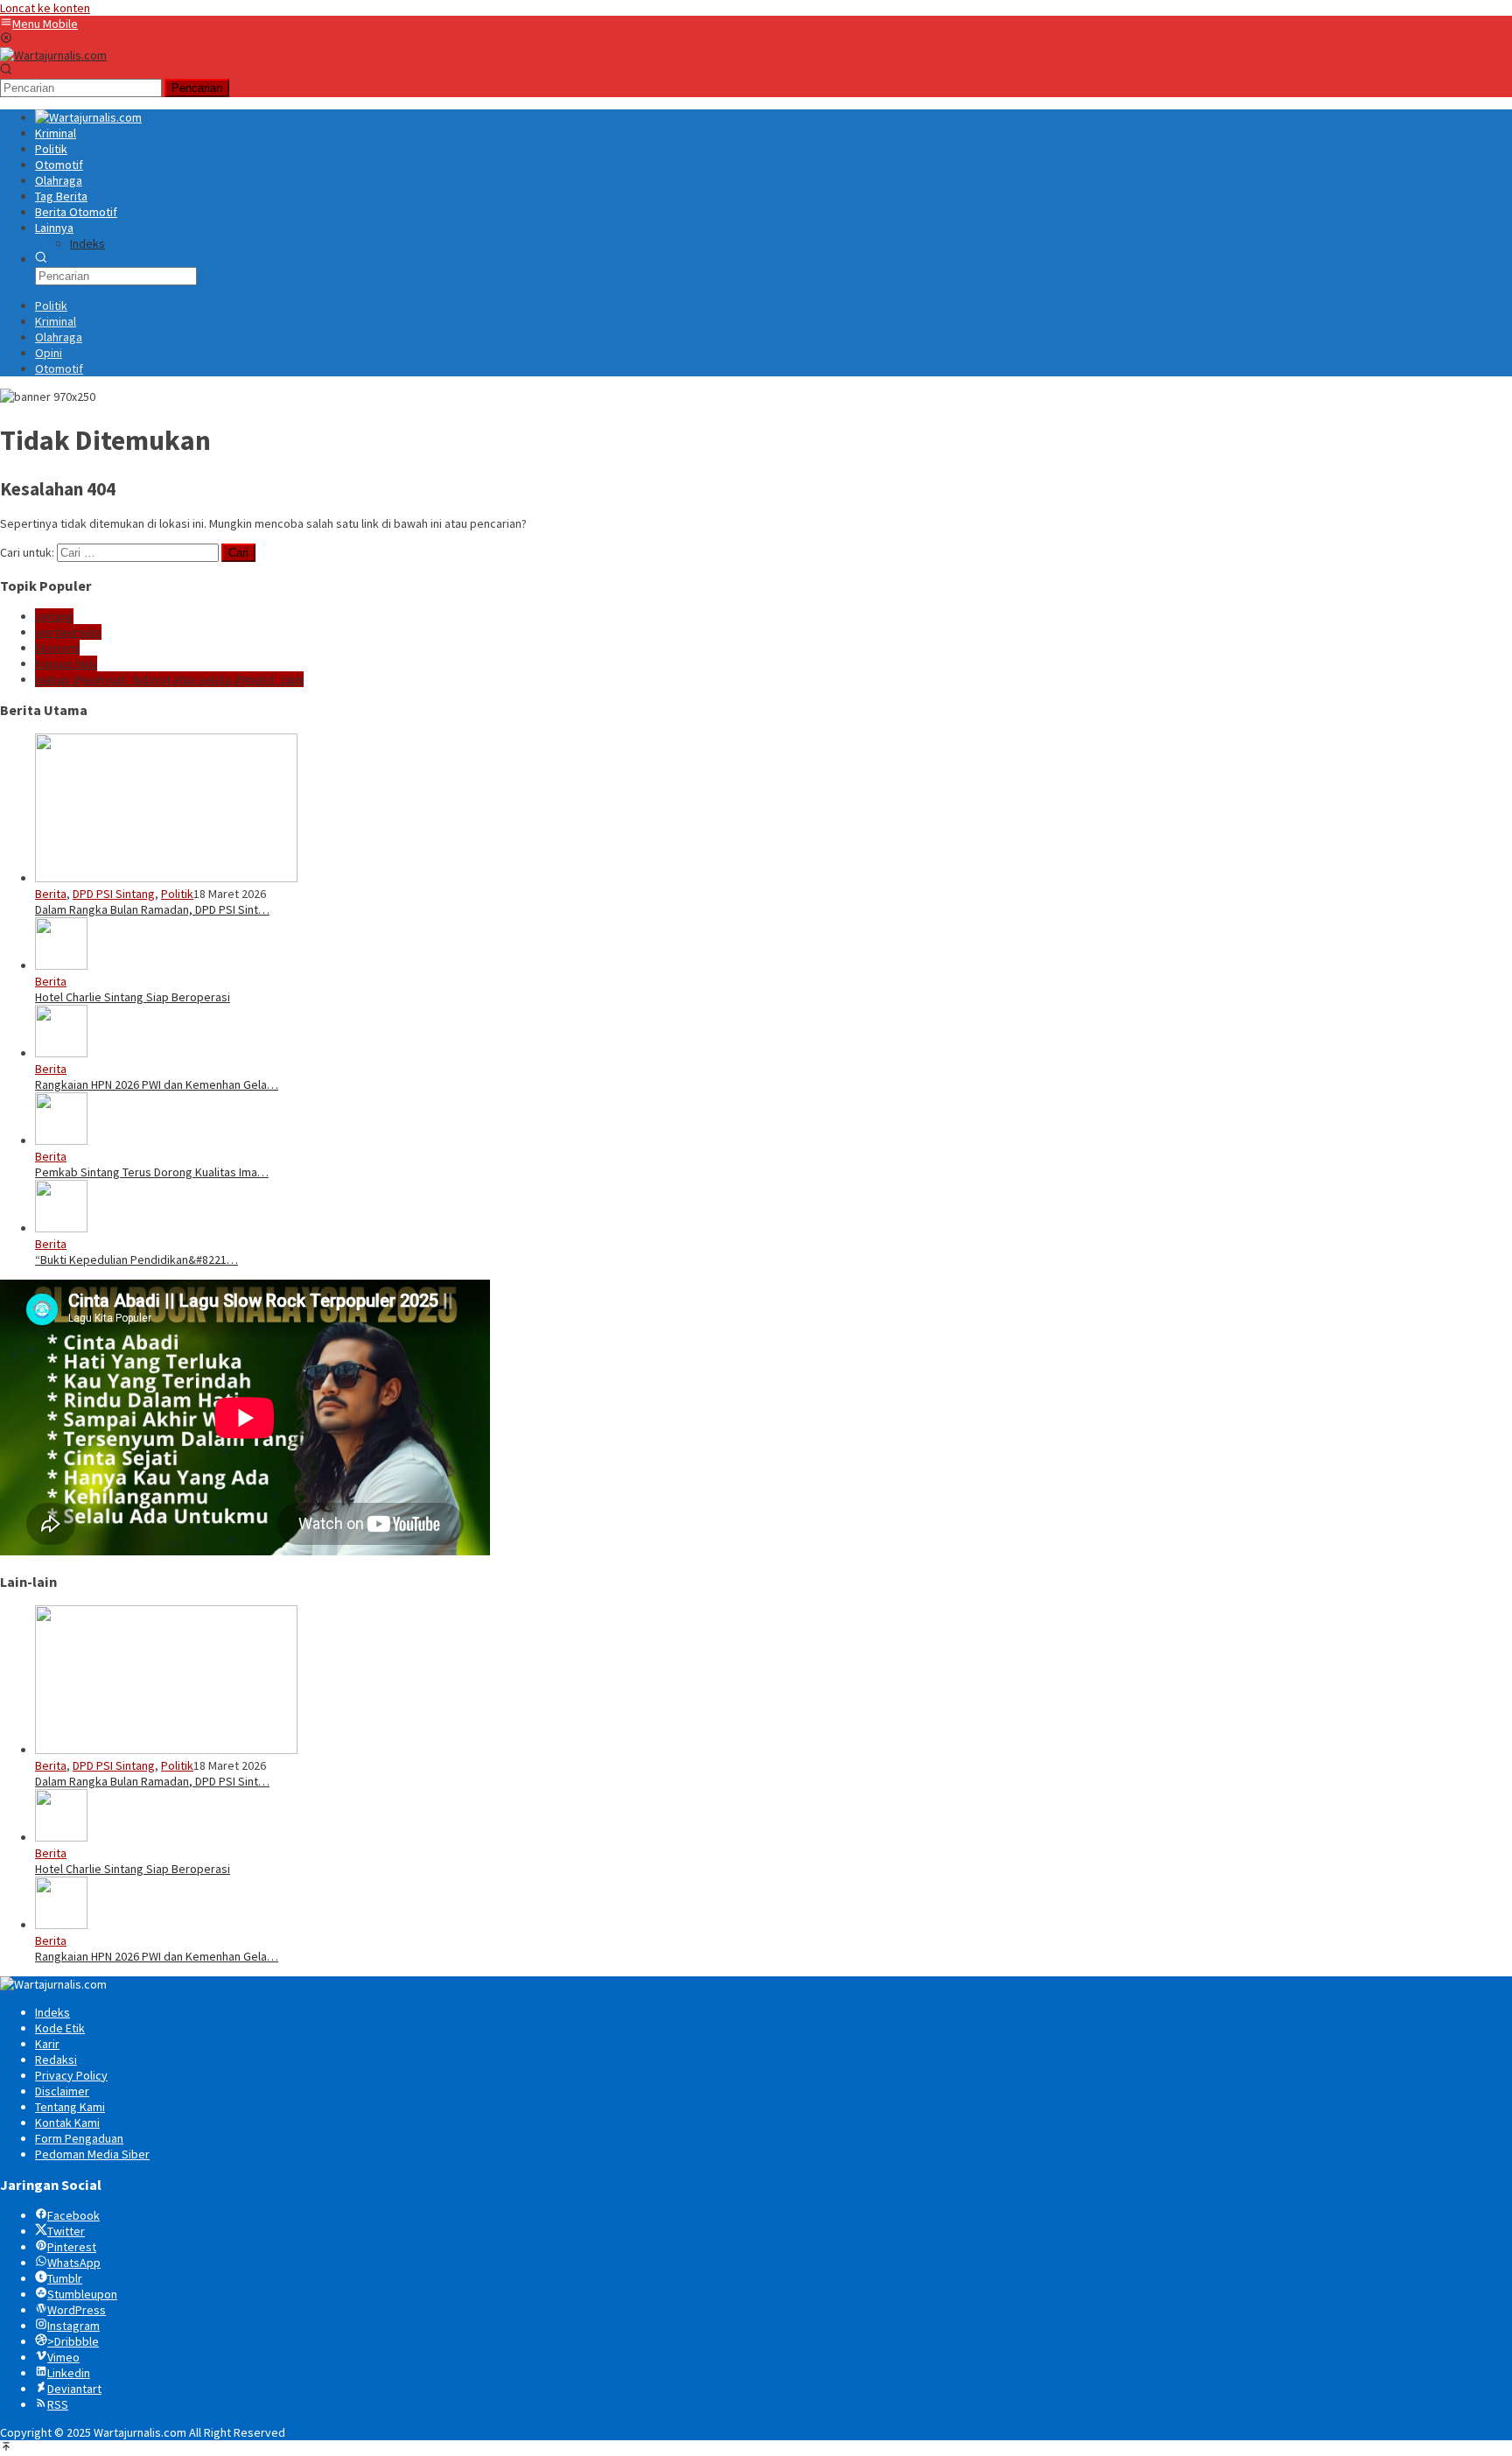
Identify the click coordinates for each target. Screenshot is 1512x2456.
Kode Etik (60, 2028)
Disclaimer (62, 2091)
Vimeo (63, 2357)
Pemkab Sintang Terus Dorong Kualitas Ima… (152, 1172)
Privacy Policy (71, 2075)
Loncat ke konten (45, 8)
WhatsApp (74, 2263)
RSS (58, 2404)
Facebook (73, 2215)
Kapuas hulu (66, 663)
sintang (54, 616)
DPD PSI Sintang (114, 894)
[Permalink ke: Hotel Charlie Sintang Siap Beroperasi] (61, 965)
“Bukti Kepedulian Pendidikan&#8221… (136, 1260)
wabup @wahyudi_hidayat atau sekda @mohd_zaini (169, 679)
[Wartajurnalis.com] (53, 55)
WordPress (77, 2310)
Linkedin (69, 2373)
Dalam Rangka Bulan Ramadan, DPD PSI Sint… (152, 909)
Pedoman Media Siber (92, 2154)
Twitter (66, 2231)
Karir (47, 2044)
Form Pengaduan (79, 2138)
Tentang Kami (70, 2107)
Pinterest (72, 2247)
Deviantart (74, 2389)
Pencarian (197, 88)
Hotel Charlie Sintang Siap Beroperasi (133, 997)
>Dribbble (73, 2341)
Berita (51, 894)
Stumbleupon (82, 2294)
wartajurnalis (68, 632)
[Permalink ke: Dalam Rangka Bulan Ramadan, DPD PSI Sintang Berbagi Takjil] (166, 878)
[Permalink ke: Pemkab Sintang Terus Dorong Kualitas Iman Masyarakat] (61, 1140)
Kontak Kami (67, 2123)
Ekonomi (57, 648)
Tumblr (65, 2278)
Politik (177, 894)
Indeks (52, 2012)
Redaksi (56, 2060)
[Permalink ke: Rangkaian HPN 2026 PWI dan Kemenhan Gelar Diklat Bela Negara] (61, 1053)
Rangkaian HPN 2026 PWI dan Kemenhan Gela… (157, 1084)
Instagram (73, 2326)
